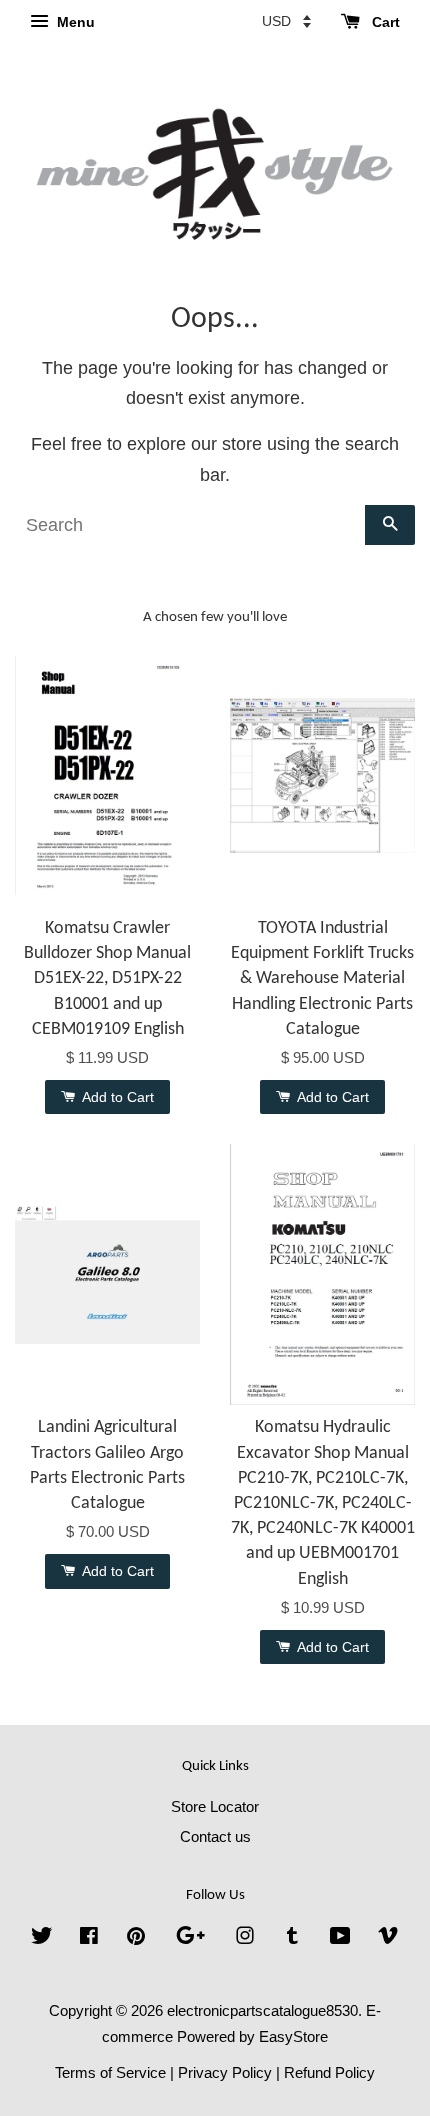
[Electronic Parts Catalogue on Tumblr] (292, 1938)
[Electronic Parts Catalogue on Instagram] (245, 1938)
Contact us (215, 1836)
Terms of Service (110, 2072)
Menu (74, 22)
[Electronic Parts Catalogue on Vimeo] (388, 1938)
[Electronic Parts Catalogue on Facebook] (89, 1938)
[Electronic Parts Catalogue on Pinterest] (136, 1938)
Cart (384, 22)
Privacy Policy (225, 2072)
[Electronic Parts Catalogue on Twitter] (42, 1938)
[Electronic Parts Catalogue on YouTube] (340, 1938)
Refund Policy (329, 2072)
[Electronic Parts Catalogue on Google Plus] (190, 1938)
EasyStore (293, 2036)
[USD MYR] (286, 21)
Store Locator (215, 1806)
